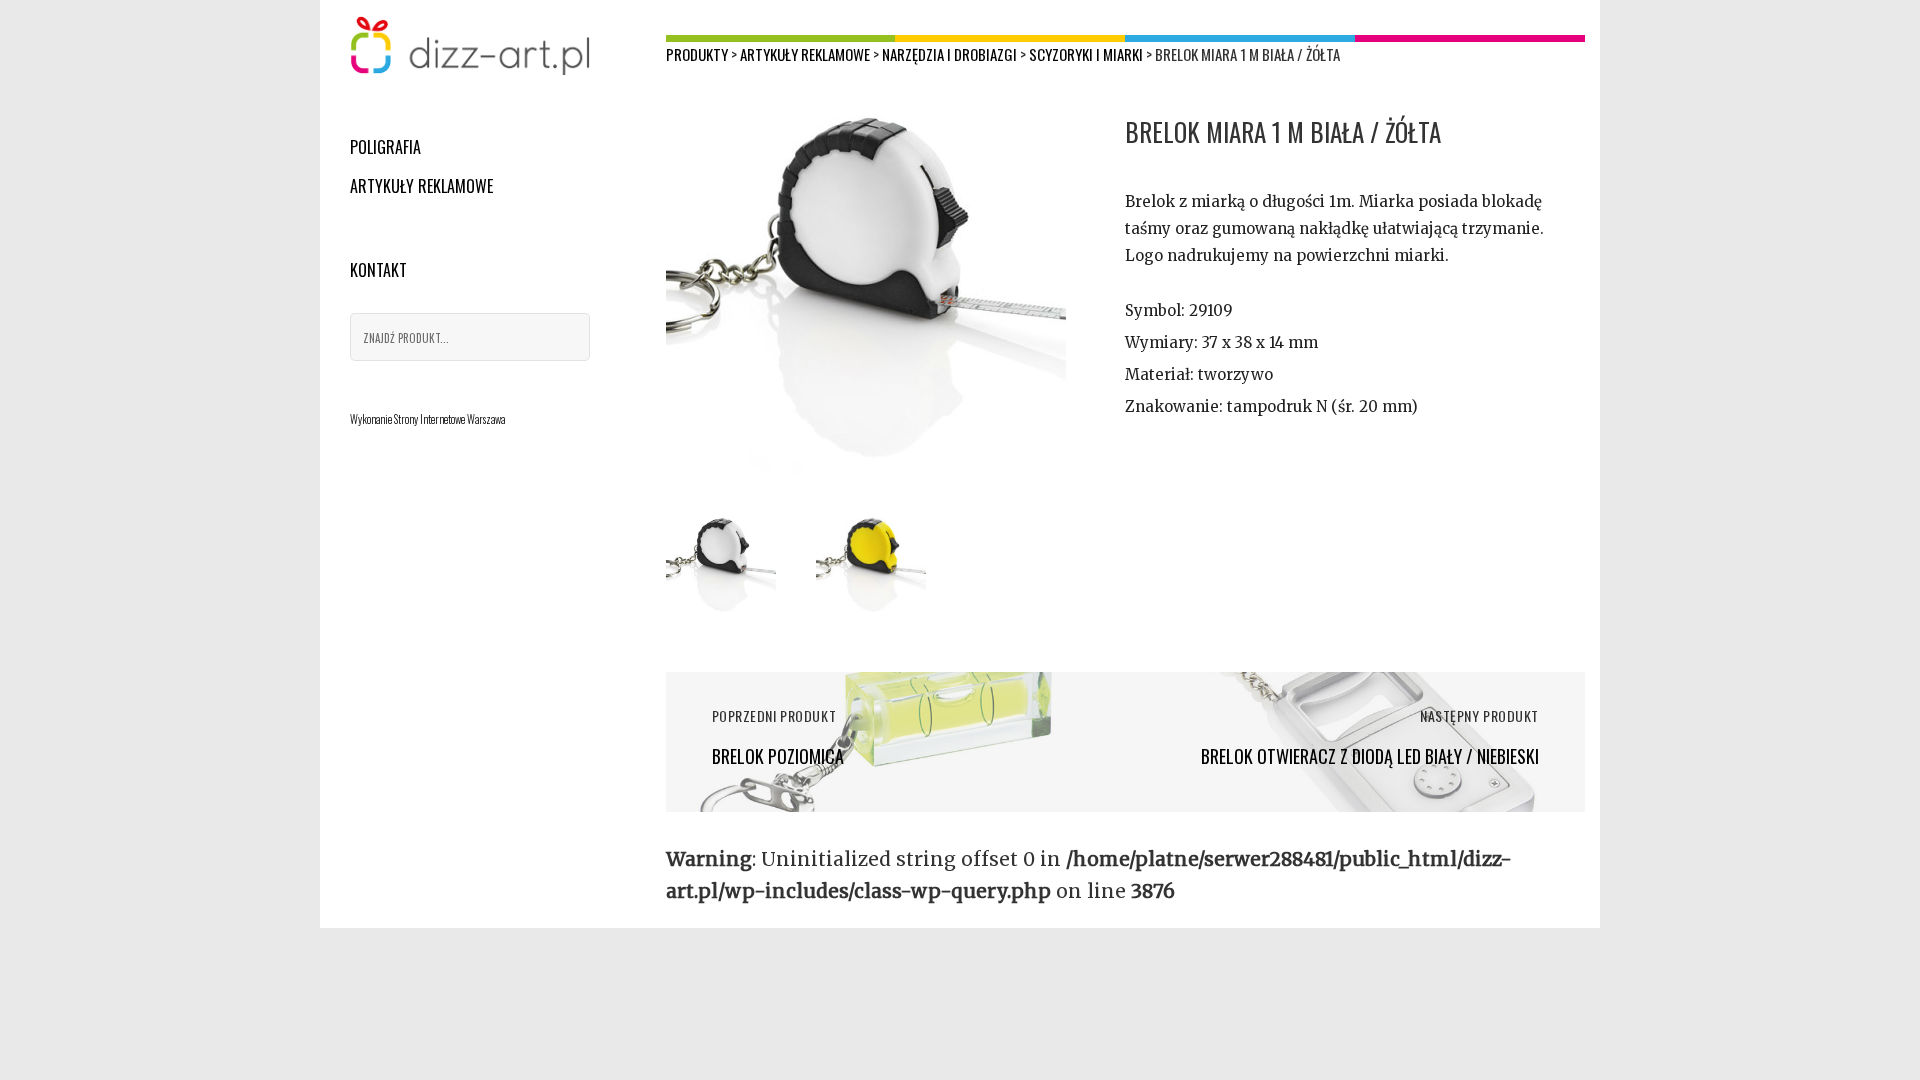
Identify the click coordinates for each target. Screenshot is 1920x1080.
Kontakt (378, 270)
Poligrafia (385, 147)
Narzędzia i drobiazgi (949, 54)
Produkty (697, 54)
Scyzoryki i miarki (1086, 54)
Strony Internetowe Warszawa (449, 419)
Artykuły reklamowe (421, 186)
